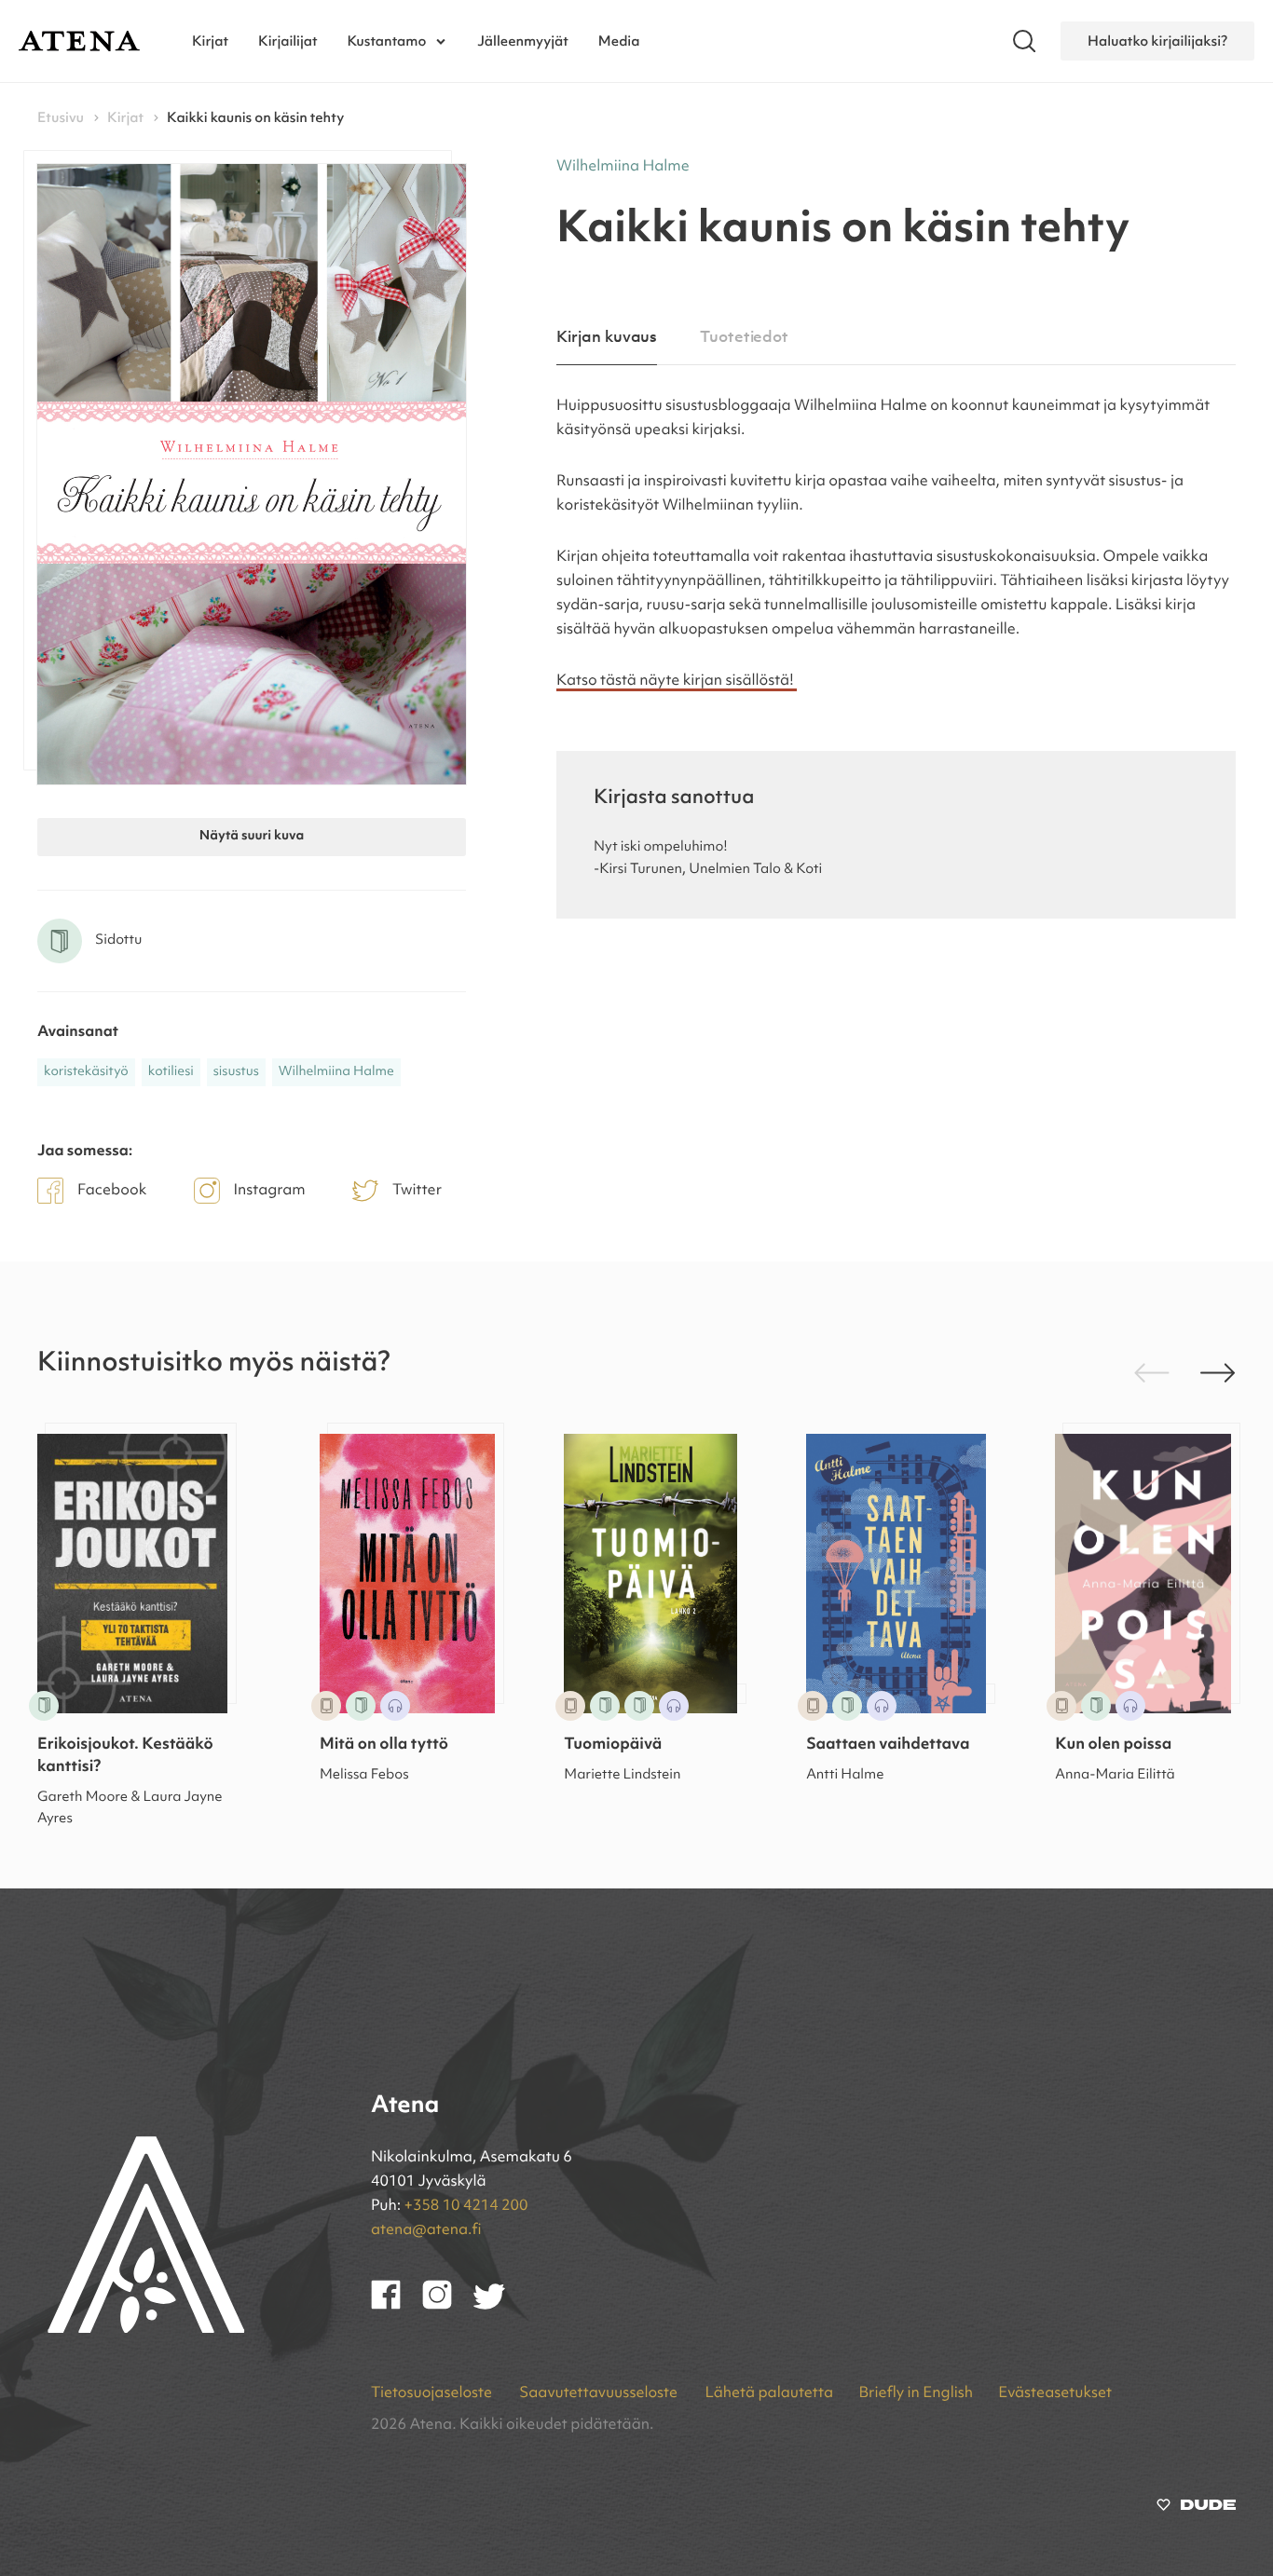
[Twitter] (498, 2306)
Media (619, 41)
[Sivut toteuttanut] (1196, 2509)
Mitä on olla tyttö (384, 1745)
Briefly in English (916, 2393)
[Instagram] (448, 2306)
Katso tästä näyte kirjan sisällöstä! (677, 681)
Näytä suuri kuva (252, 837)
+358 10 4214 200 (466, 2206)
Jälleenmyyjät (523, 41)
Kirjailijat (288, 41)
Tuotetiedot (744, 338)
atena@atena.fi (426, 2230)
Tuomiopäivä (613, 1745)
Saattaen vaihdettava (888, 1745)
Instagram (270, 1191)
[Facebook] (397, 2306)
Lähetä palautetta (769, 2393)
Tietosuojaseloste (433, 2393)
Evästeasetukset (1055, 2393)
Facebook (112, 1191)
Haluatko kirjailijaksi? (1157, 41)
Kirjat (210, 41)
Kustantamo (387, 41)
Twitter (417, 1191)
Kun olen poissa (1113, 1745)
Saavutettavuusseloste (600, 2393)
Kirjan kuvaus (607, 338)
